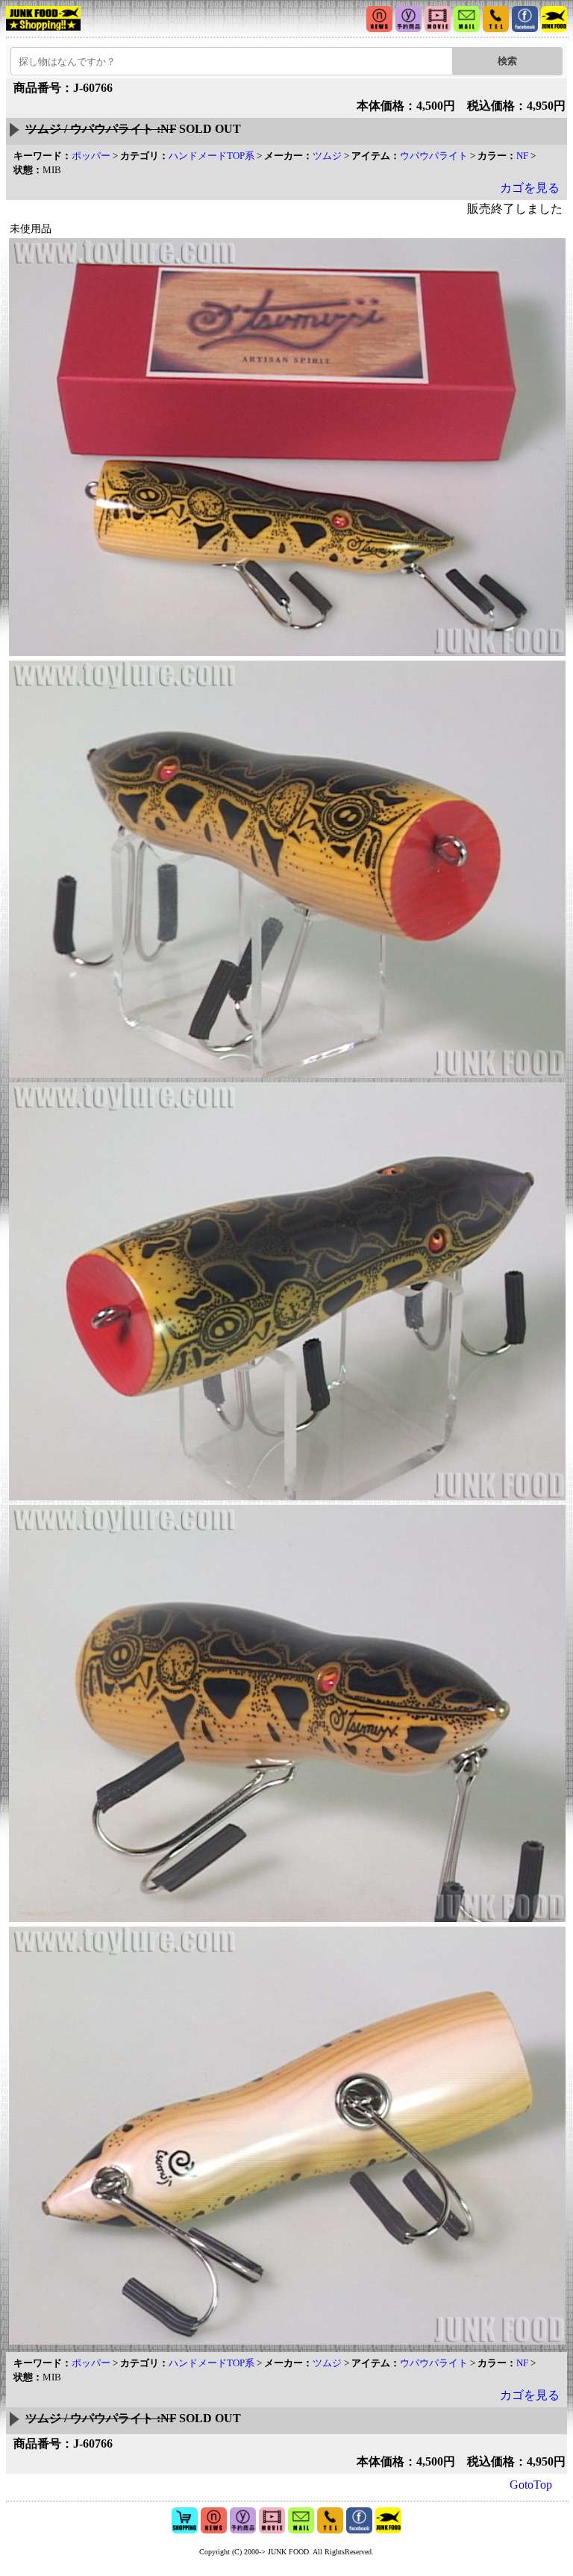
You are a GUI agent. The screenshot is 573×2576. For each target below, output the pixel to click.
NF (522, 156)
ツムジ (327, 156)
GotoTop (531, 2485)
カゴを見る (530, 188)
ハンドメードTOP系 (212, 156)
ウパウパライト (434, 156)
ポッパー (91, 156)
